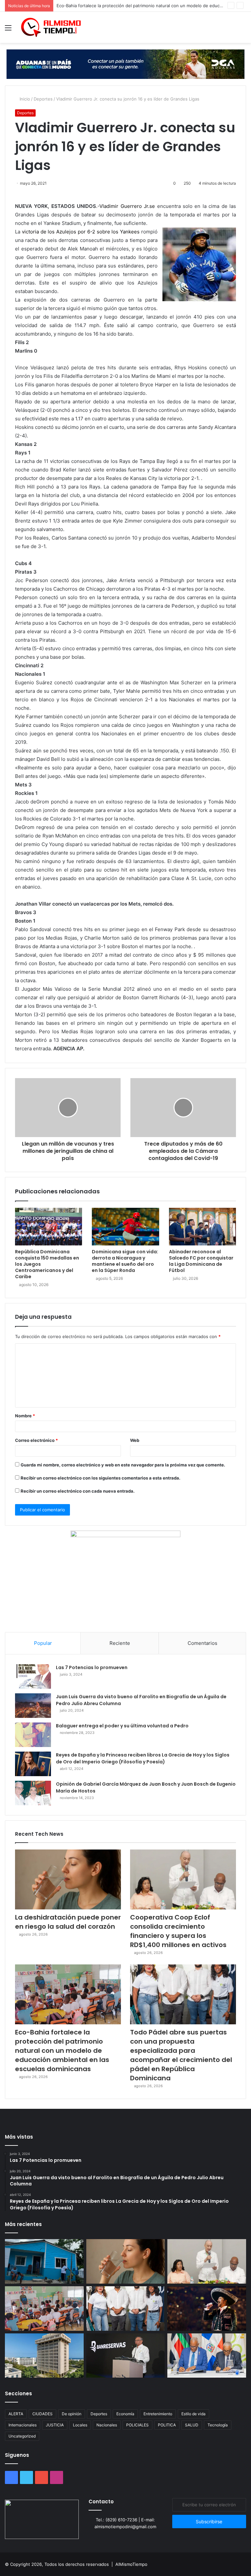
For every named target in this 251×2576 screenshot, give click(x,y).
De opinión (72, 2414)
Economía (125, 2414)
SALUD (192, 2425)
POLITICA (167, 2425)
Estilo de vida (193, 2414)
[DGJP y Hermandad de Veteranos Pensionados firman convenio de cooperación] (207, 2356)
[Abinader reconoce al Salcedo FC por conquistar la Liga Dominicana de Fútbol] (202, 1227)
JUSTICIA (55, 2425)
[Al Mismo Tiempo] (51, 27)
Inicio (24, 99)
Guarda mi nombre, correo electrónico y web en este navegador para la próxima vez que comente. (123, 1465)
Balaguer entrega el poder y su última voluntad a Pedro (122, 1726)
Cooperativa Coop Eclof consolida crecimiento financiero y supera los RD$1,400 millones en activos (178, 1931)
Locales (80, 2425)
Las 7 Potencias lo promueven (92, 1667)
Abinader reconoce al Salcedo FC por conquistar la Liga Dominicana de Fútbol (201, 1261)
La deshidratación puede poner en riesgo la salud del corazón (68, 1922)
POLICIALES (137, 2425)
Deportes (43, 99)
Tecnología (218, 2425)
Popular (43, 1643)
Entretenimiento (158, 2414)
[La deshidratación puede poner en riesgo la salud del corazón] (68, 1879)
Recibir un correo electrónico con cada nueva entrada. (78, 1491)
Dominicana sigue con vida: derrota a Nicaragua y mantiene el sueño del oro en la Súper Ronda (125, 1261)
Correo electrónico (36, 1440)
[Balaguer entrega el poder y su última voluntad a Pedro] (33, 1735)
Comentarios (202, 1643)
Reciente (120, 1643)
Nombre (25, 1416)
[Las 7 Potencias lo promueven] (33, 1676)
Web (135, 1440)
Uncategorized (22, 2436)
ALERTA (16, 2414)
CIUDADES (42, 2414)
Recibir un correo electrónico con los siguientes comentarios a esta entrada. (100, 1478)
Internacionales (23, 2425)
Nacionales (107, 2425)
